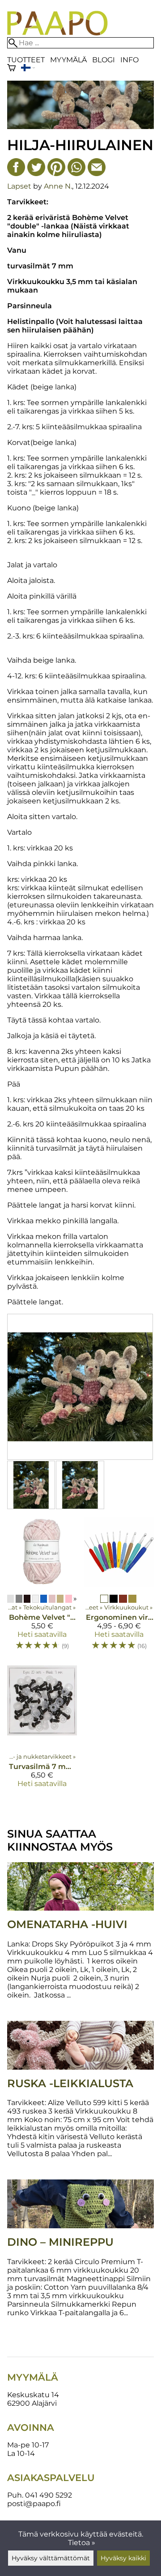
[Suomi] (28, 69)
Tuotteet (26, 60)
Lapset (19, 186)
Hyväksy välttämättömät (51, 2558)
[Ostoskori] (11, 69)
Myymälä (68, 60)
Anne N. (58, 186)
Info (129, 60)
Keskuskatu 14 (33, 2395)
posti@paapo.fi (34, 2504)
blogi (104, 60)
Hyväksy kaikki (123, 2558)
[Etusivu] (57, 33)
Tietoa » (82, 2543)
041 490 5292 (49, 2495)
